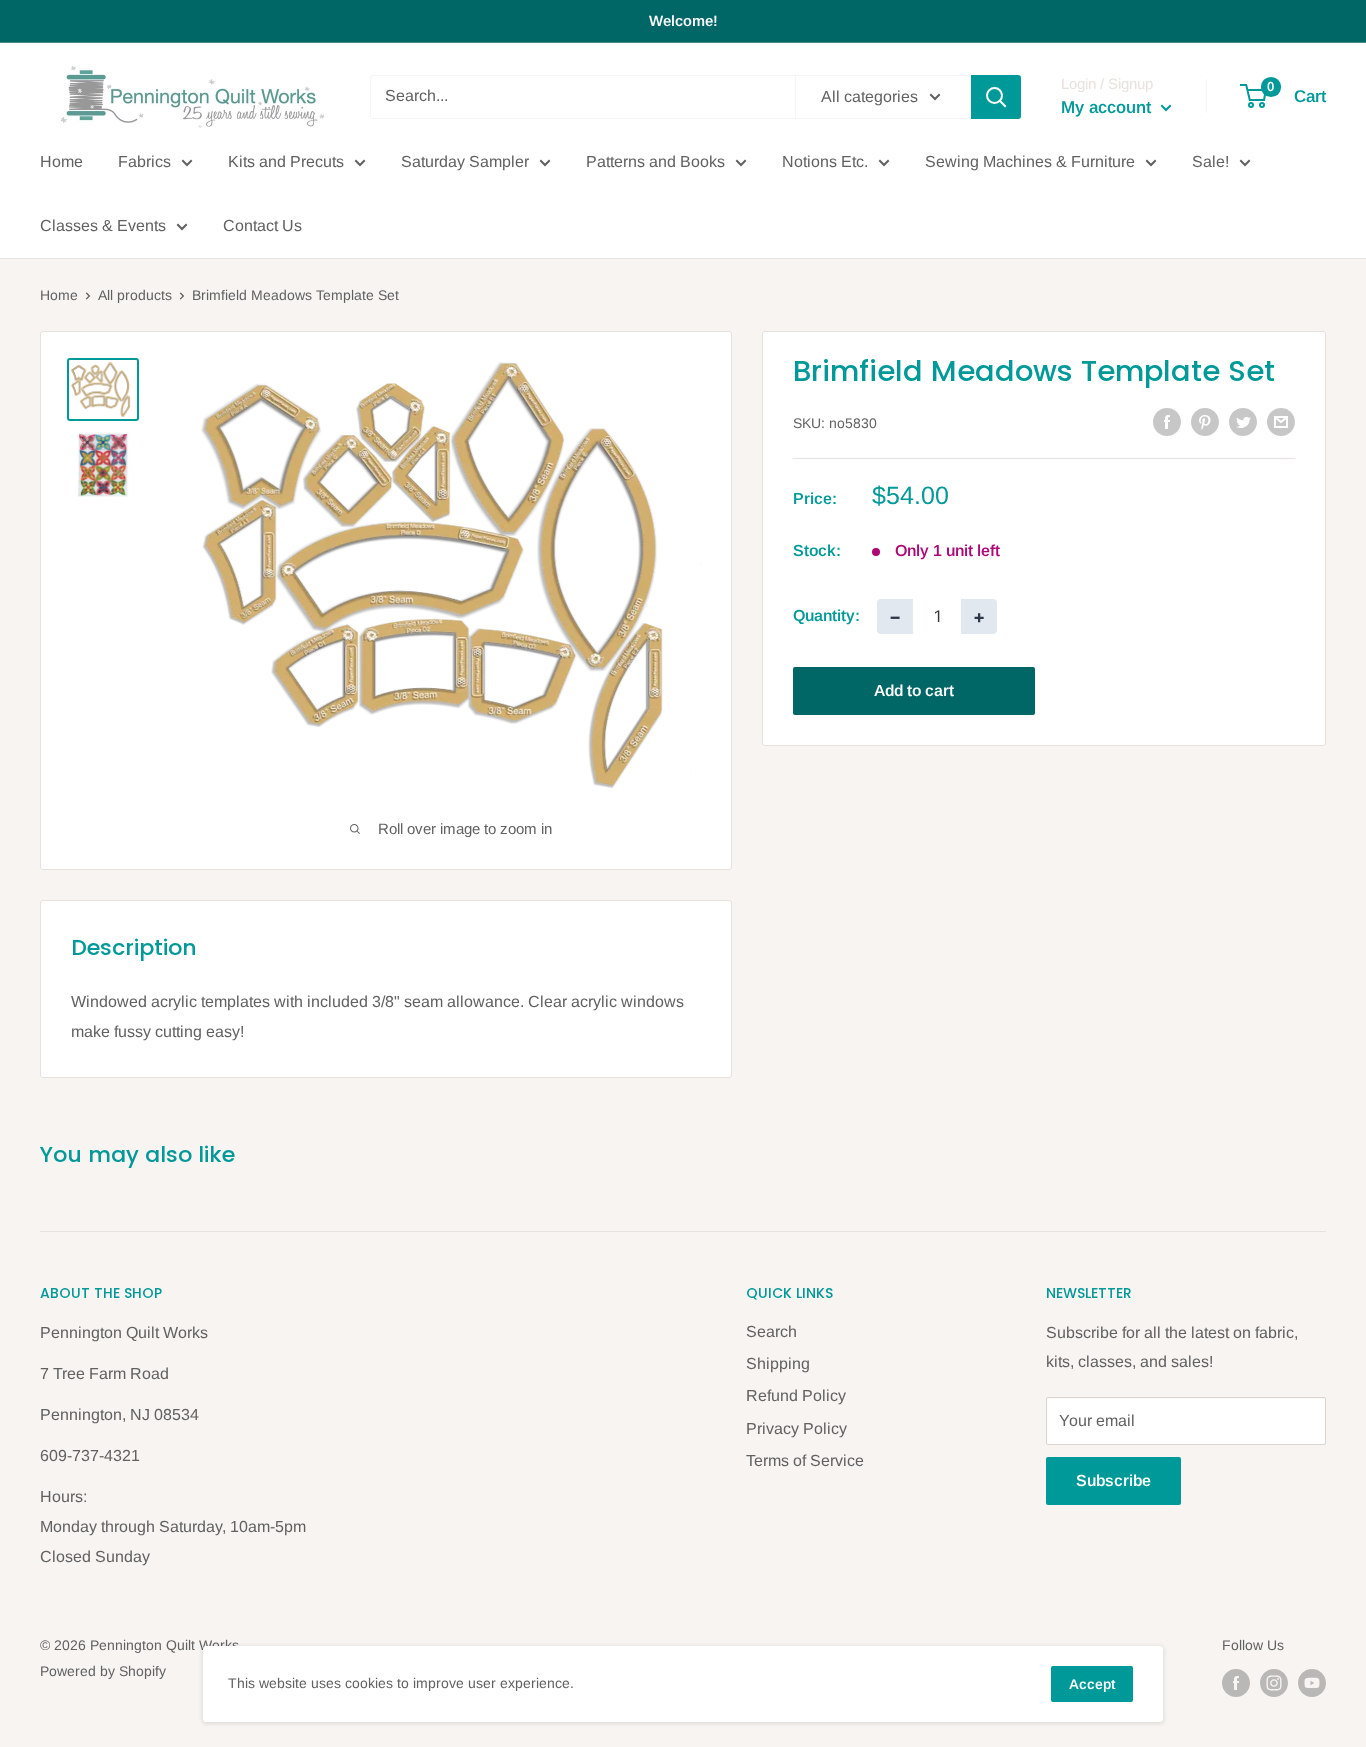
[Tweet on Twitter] (1243, 421)
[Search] (996, 97)
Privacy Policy (796, 1428)
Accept (1092, 1684)
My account (1108, 107)
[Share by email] (1281, 421)
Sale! (1210, 161)
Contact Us (262, 225)
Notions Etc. (825, 161)
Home (61, 161)
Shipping (778, 1363)
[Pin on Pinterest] (1205, 421)
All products (135, 295)
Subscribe (1113, 1480)
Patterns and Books (655, 161)
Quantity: (826, 615)
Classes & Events (103, 225)
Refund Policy (796, 1395)
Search (771, 1331)
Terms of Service (805, 1460)
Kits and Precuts (286, 161)
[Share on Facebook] (1167, 421)
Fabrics (144, 161)
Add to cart (914, 689)
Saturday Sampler (465, 161)
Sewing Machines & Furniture (1030, 161)
